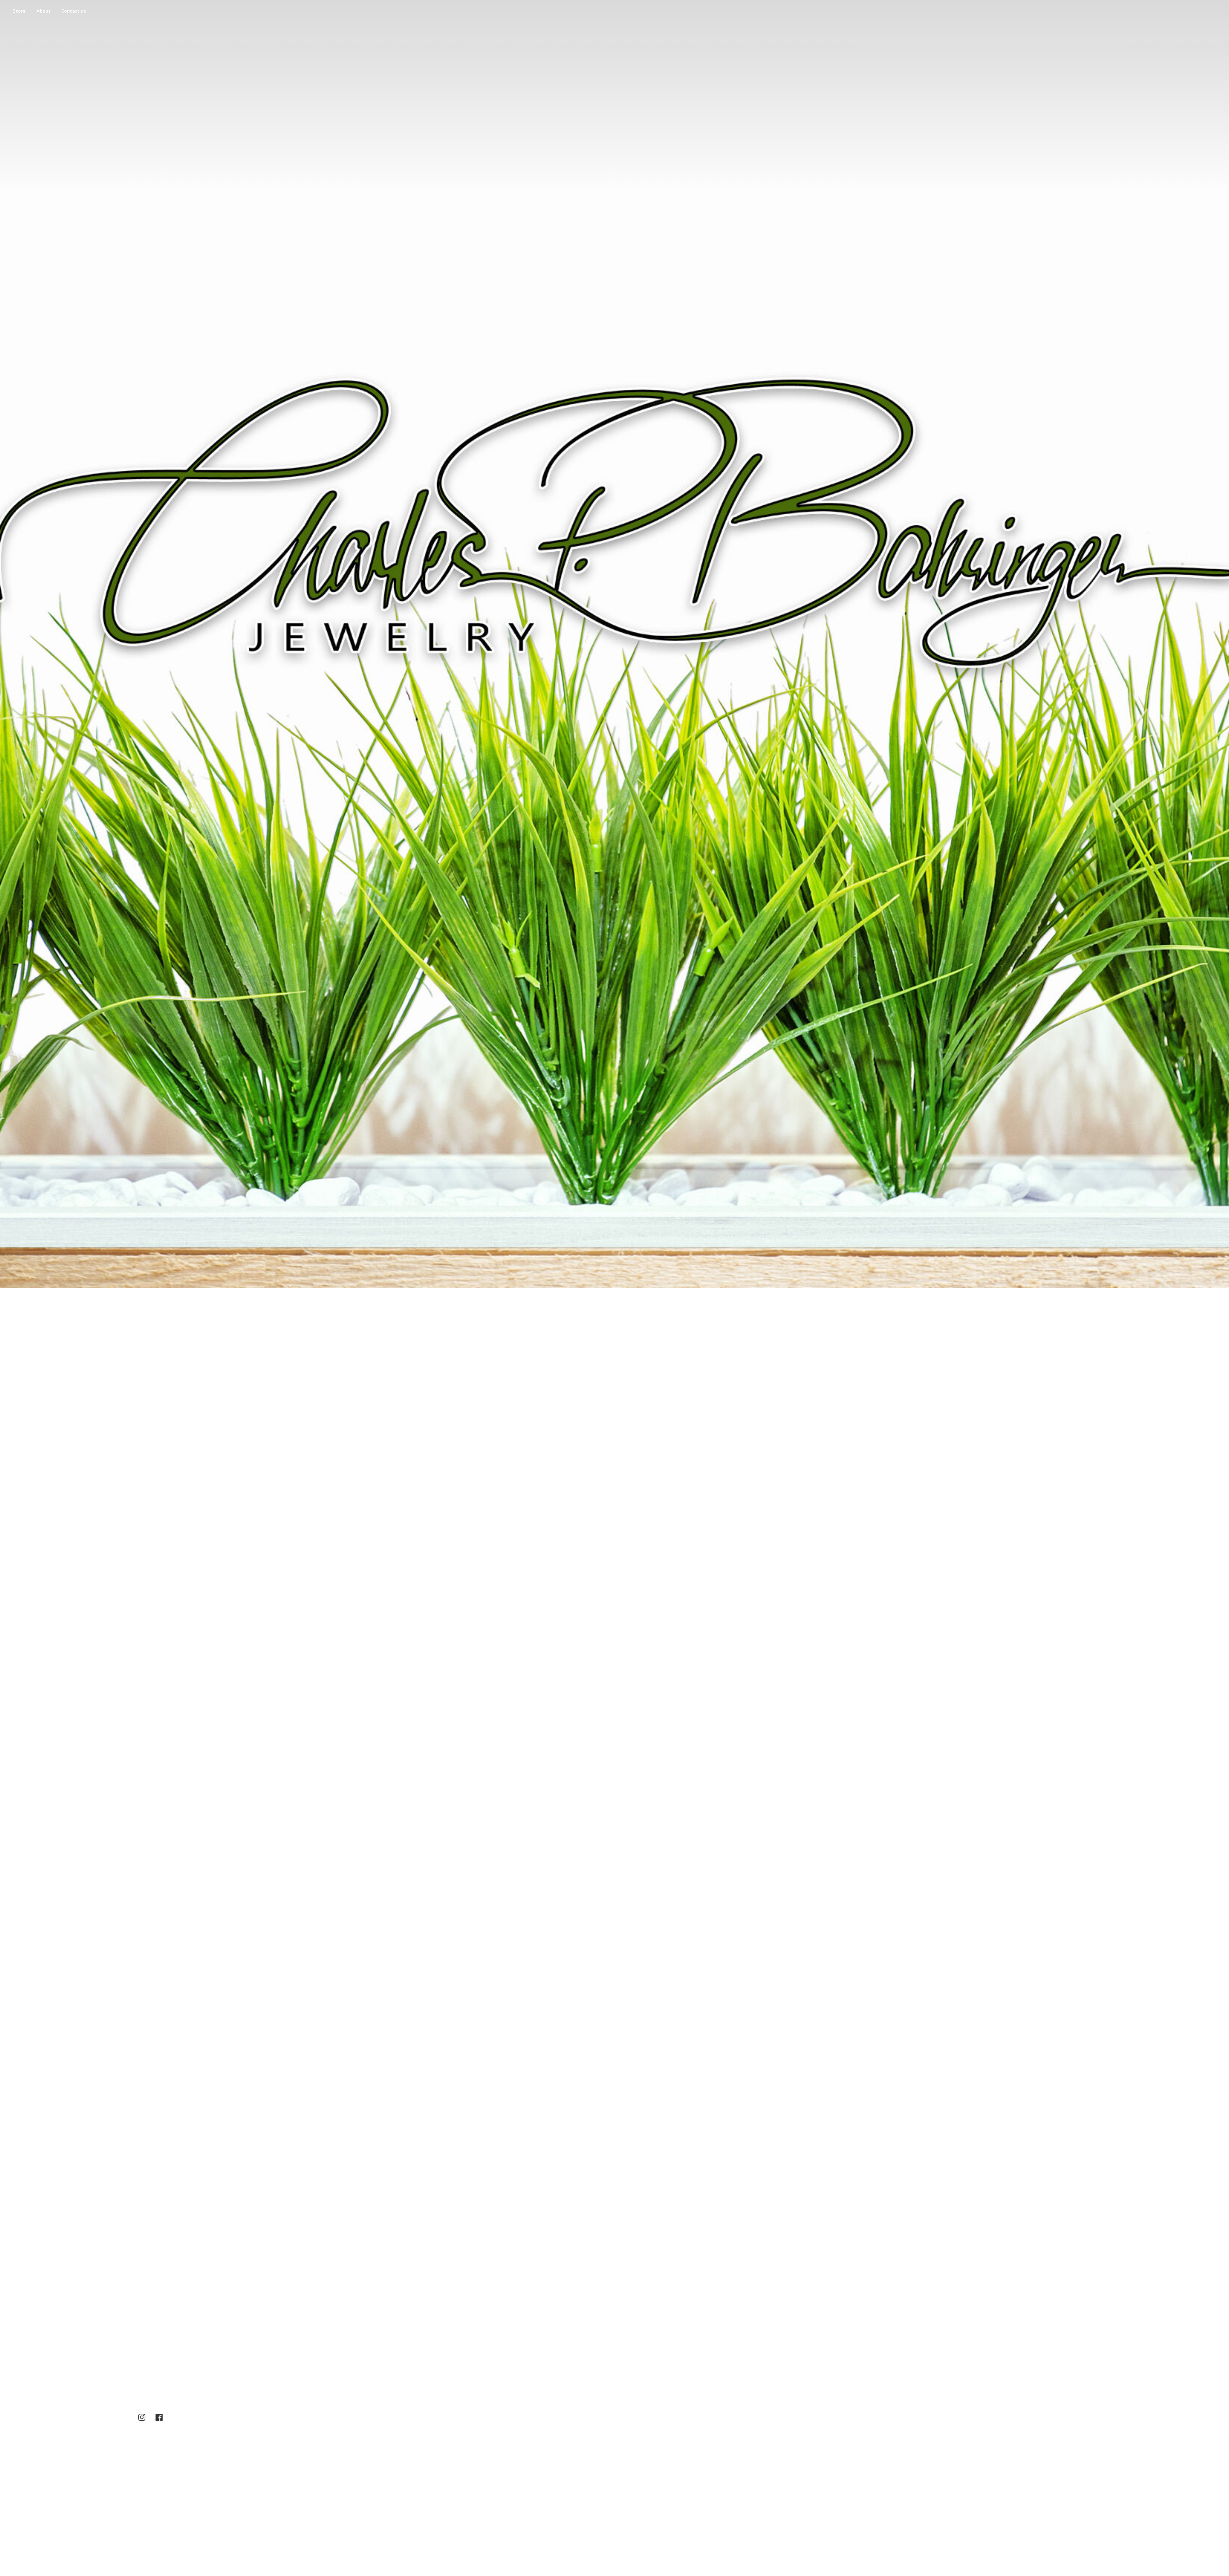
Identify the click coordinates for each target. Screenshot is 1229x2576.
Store (19, 11)
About (44, 11)
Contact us (74, 11)
